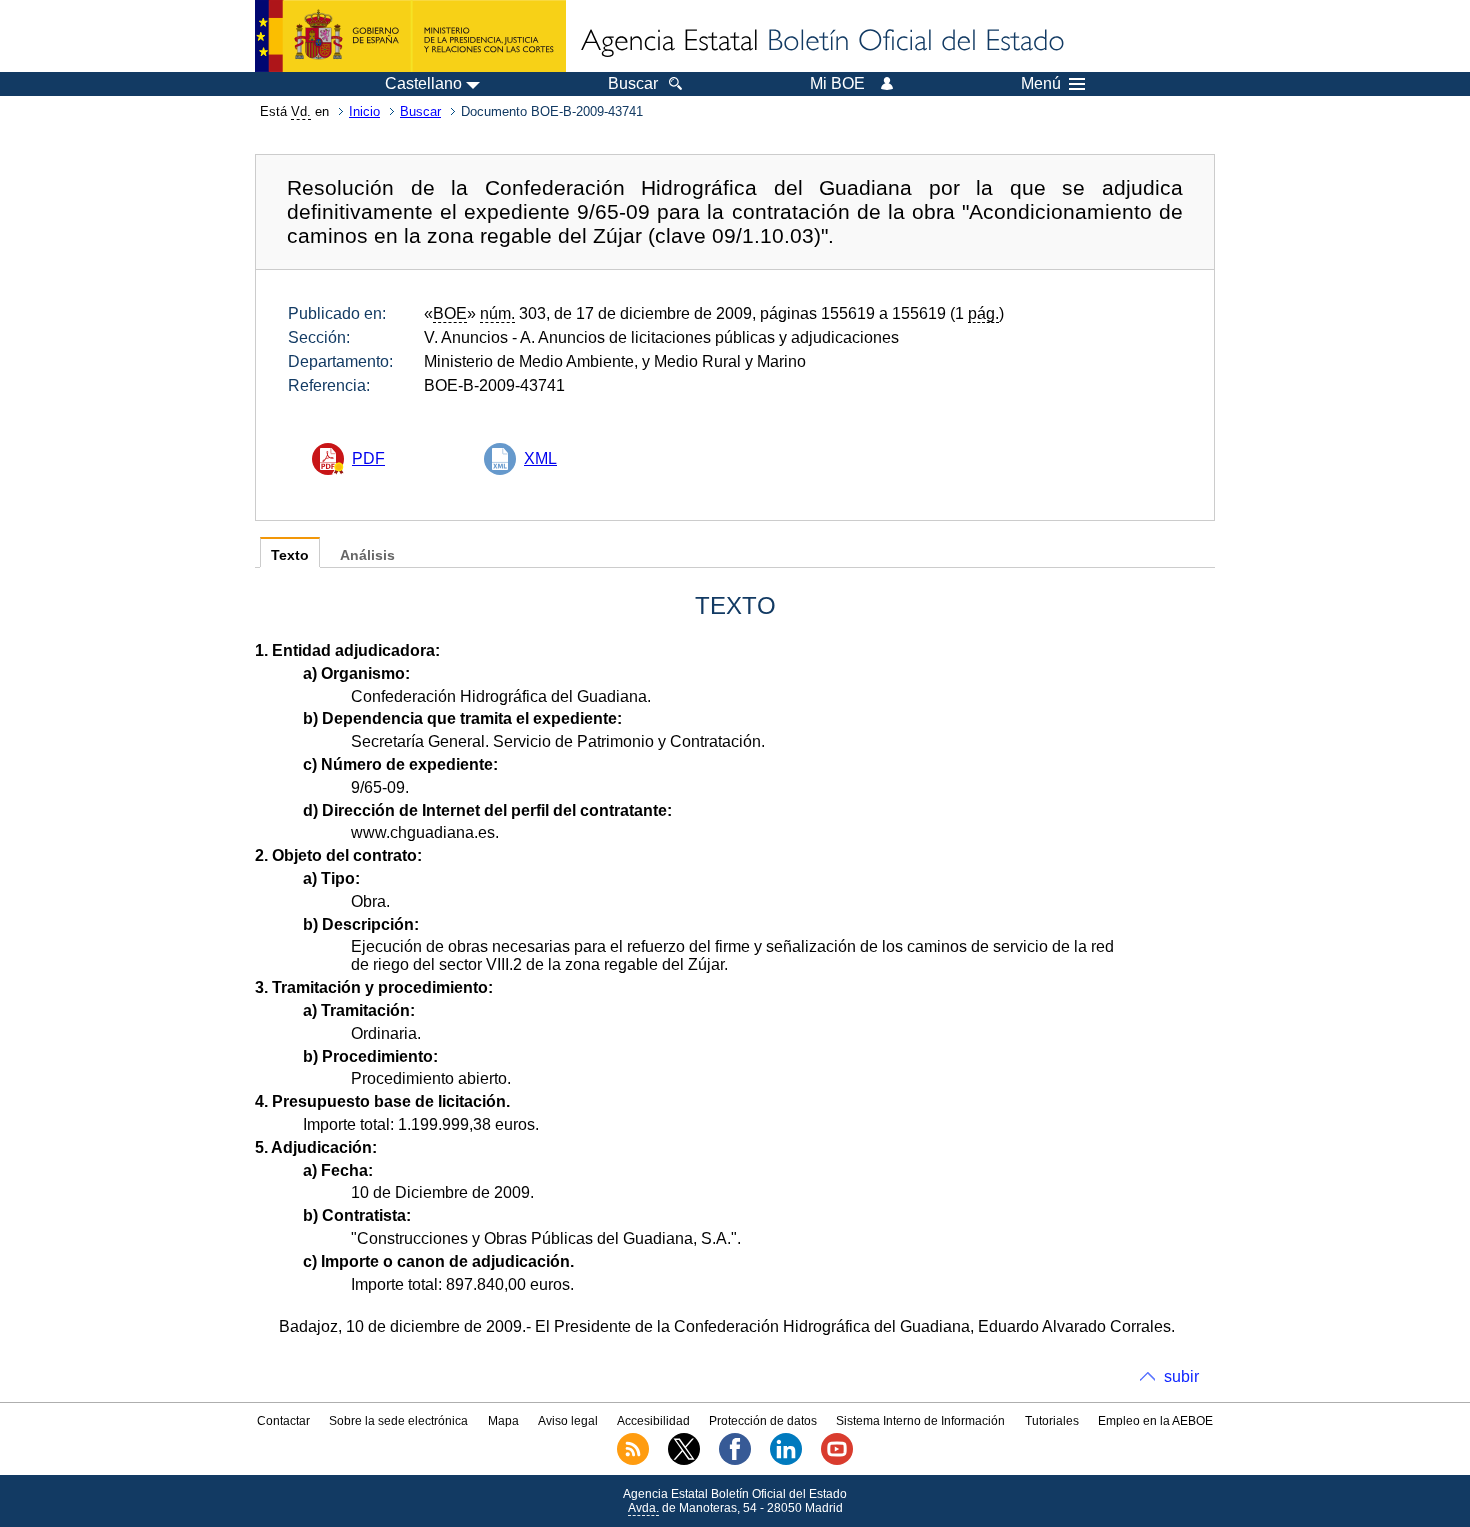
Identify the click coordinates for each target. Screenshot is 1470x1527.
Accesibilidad (653, 1421)
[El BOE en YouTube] (837, 1461)
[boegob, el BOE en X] (684, 1461)
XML (540, 458)
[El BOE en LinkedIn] (786, 1461)
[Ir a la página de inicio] (821, 42)
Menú (1041, 84)
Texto (290, 555)
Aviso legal (568, 1421)
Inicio (364, 111)
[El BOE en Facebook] (735, 1461)
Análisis (367, 555)
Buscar (420, 111)
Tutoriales (1052, 1421)
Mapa (503, 1421)
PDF (368, 458)
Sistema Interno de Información (920, 1421)
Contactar (283, 1421)
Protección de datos (763, 1421)
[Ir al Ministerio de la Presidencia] (410, 36)
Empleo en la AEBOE (1155, 1421)
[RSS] (633, 1461)
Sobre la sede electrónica (398, 1421)
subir (1181, 1376)
